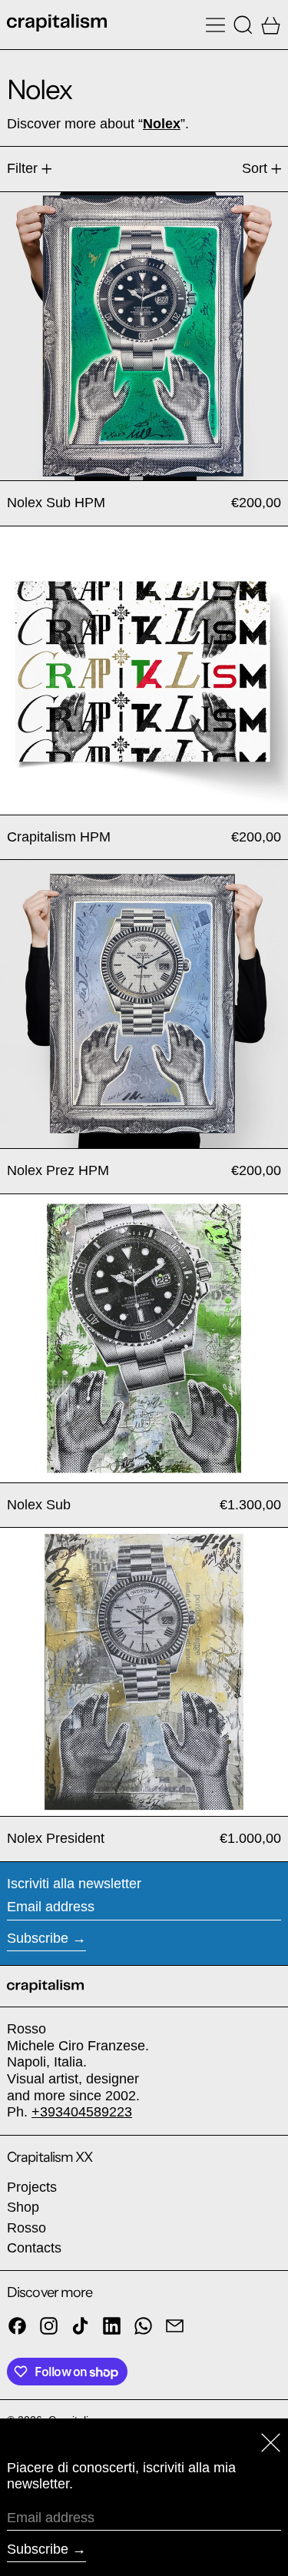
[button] (243, 25)
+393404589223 (82, 2112)
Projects (32, 2187)
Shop (23, 2207)
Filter (22, 168)
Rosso (26, 2228)
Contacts (34, 2248)
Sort (255, 168)
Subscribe (38, 1938)
